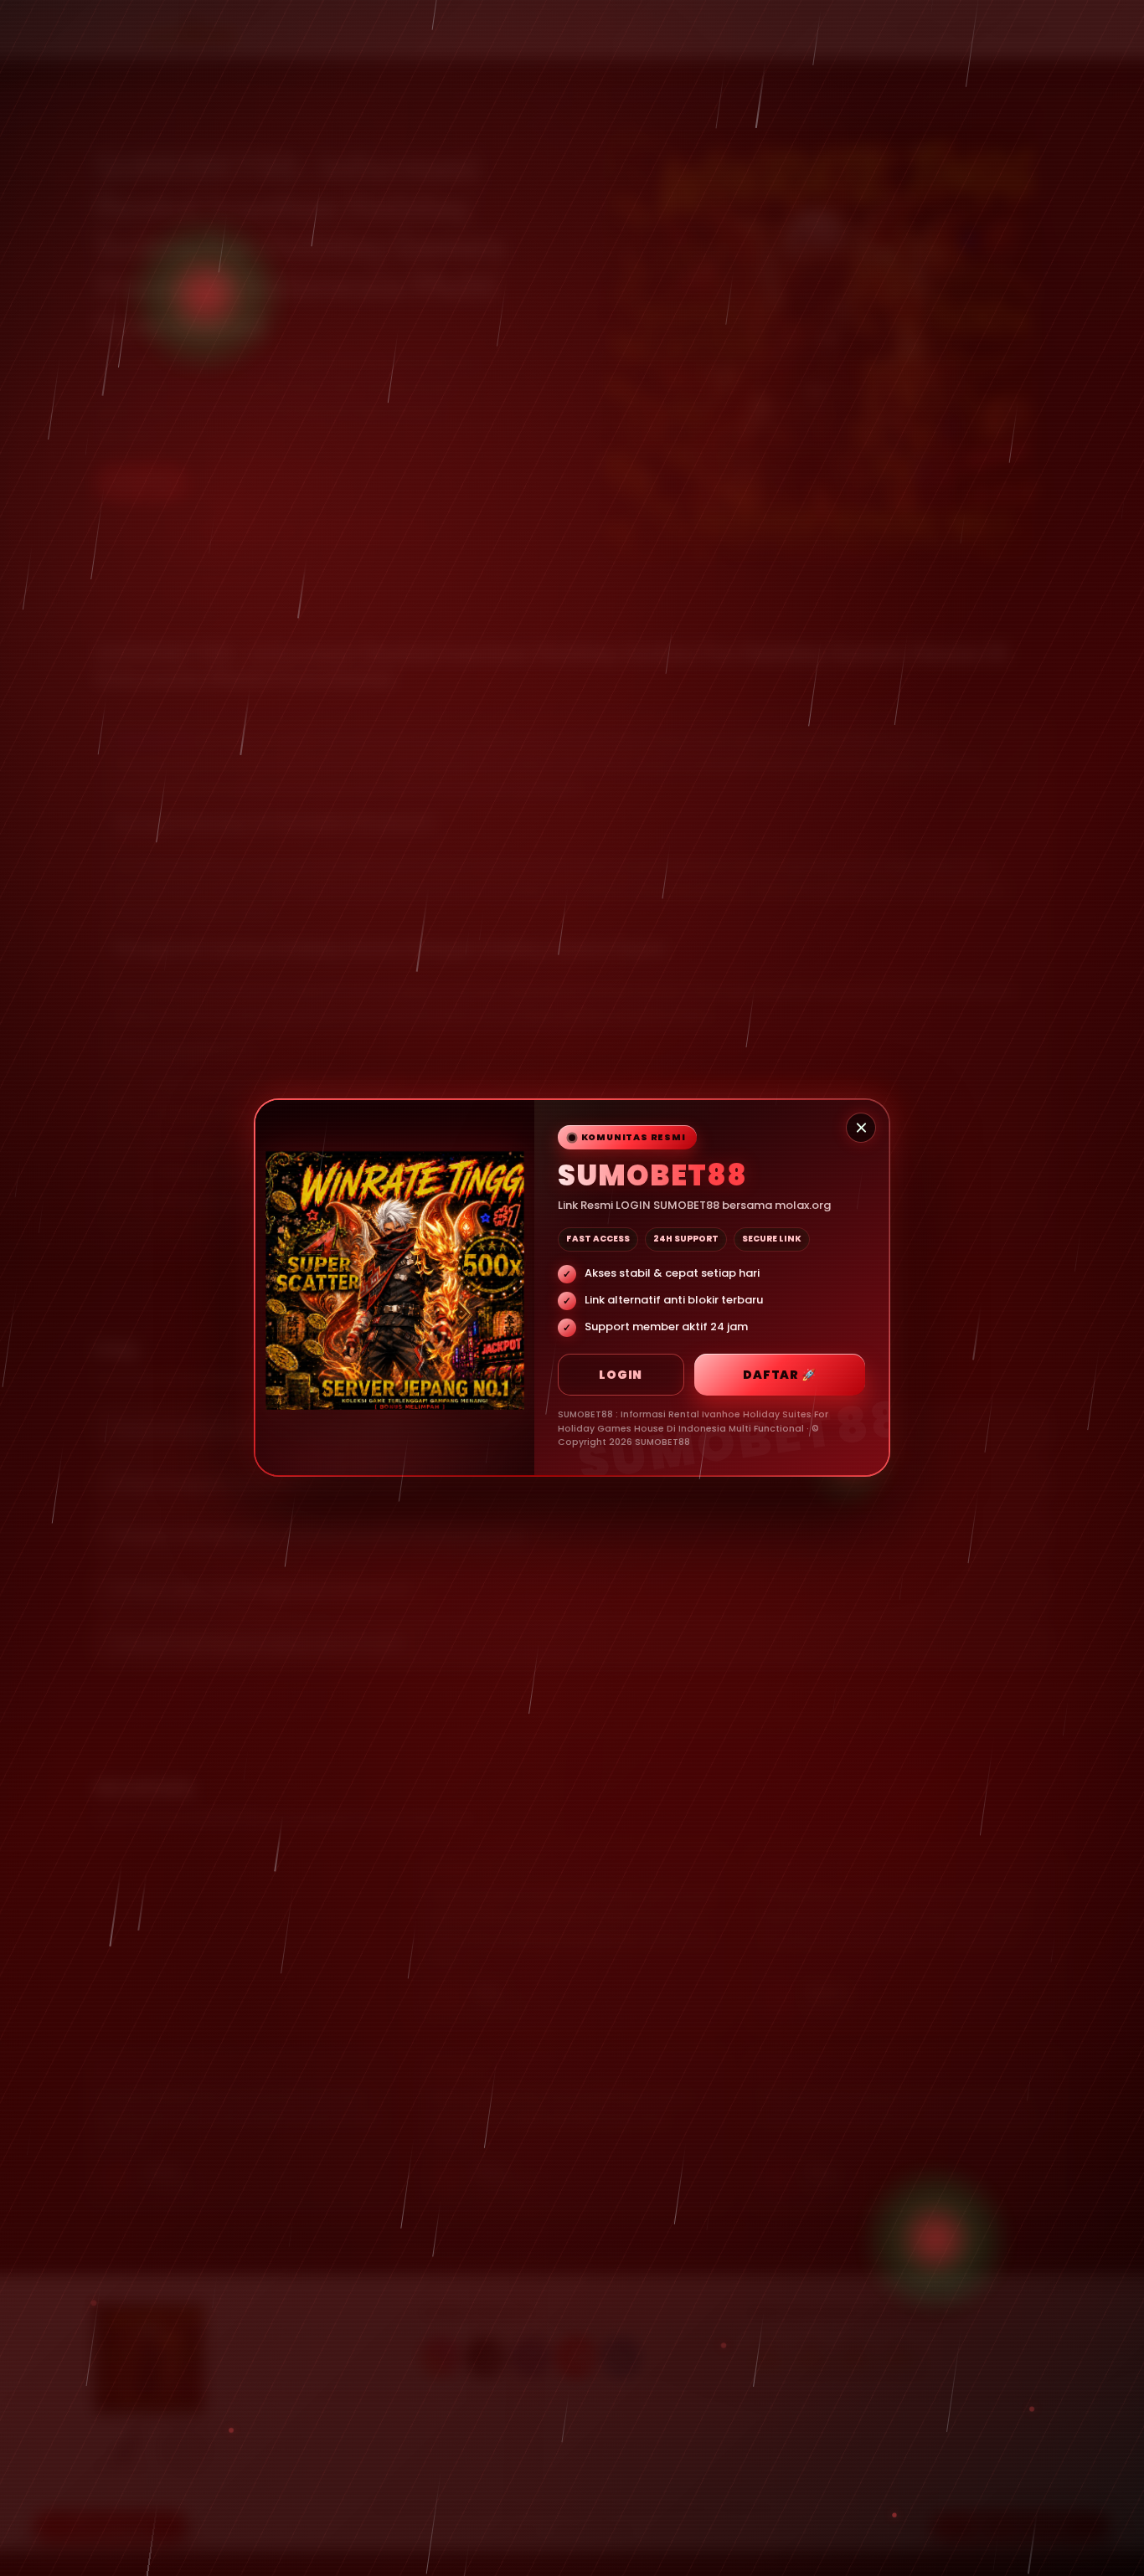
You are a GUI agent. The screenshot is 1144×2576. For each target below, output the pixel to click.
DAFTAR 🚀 (779, 1375)
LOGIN (621, 1375)
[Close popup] (861, 1128)
